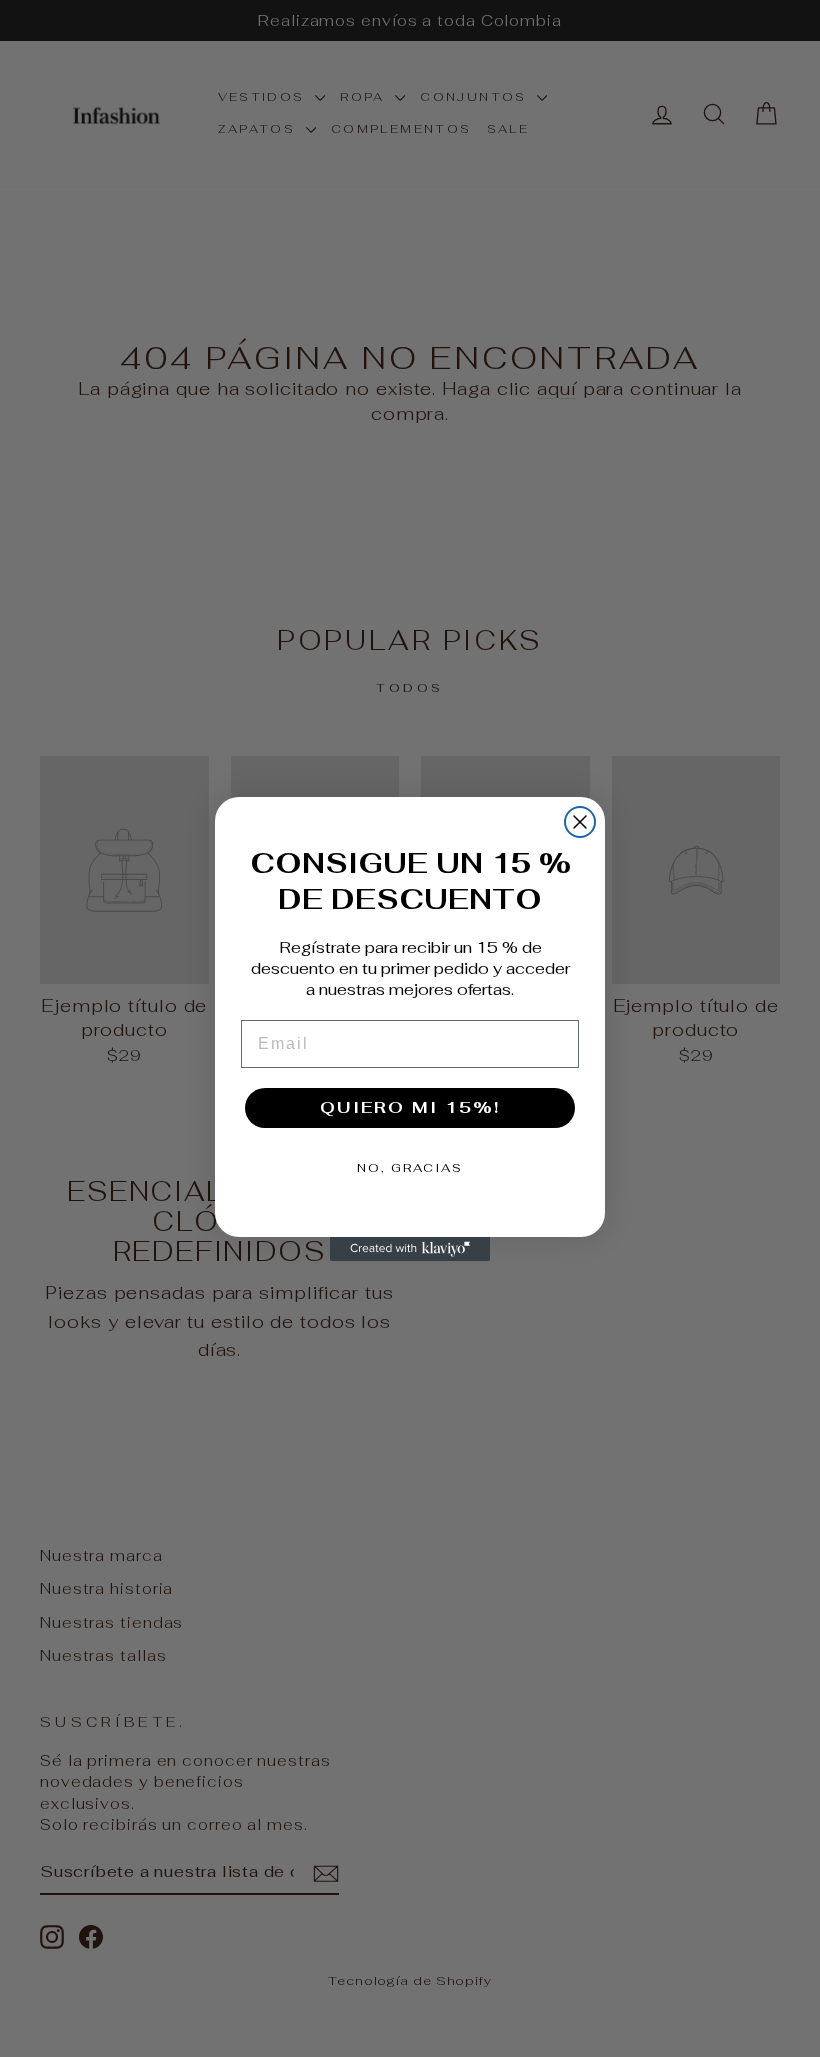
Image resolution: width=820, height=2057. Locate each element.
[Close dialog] (580, 822)
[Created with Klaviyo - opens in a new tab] (410, 1249)
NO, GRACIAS (410, 1168)
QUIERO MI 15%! (410, 1107)
